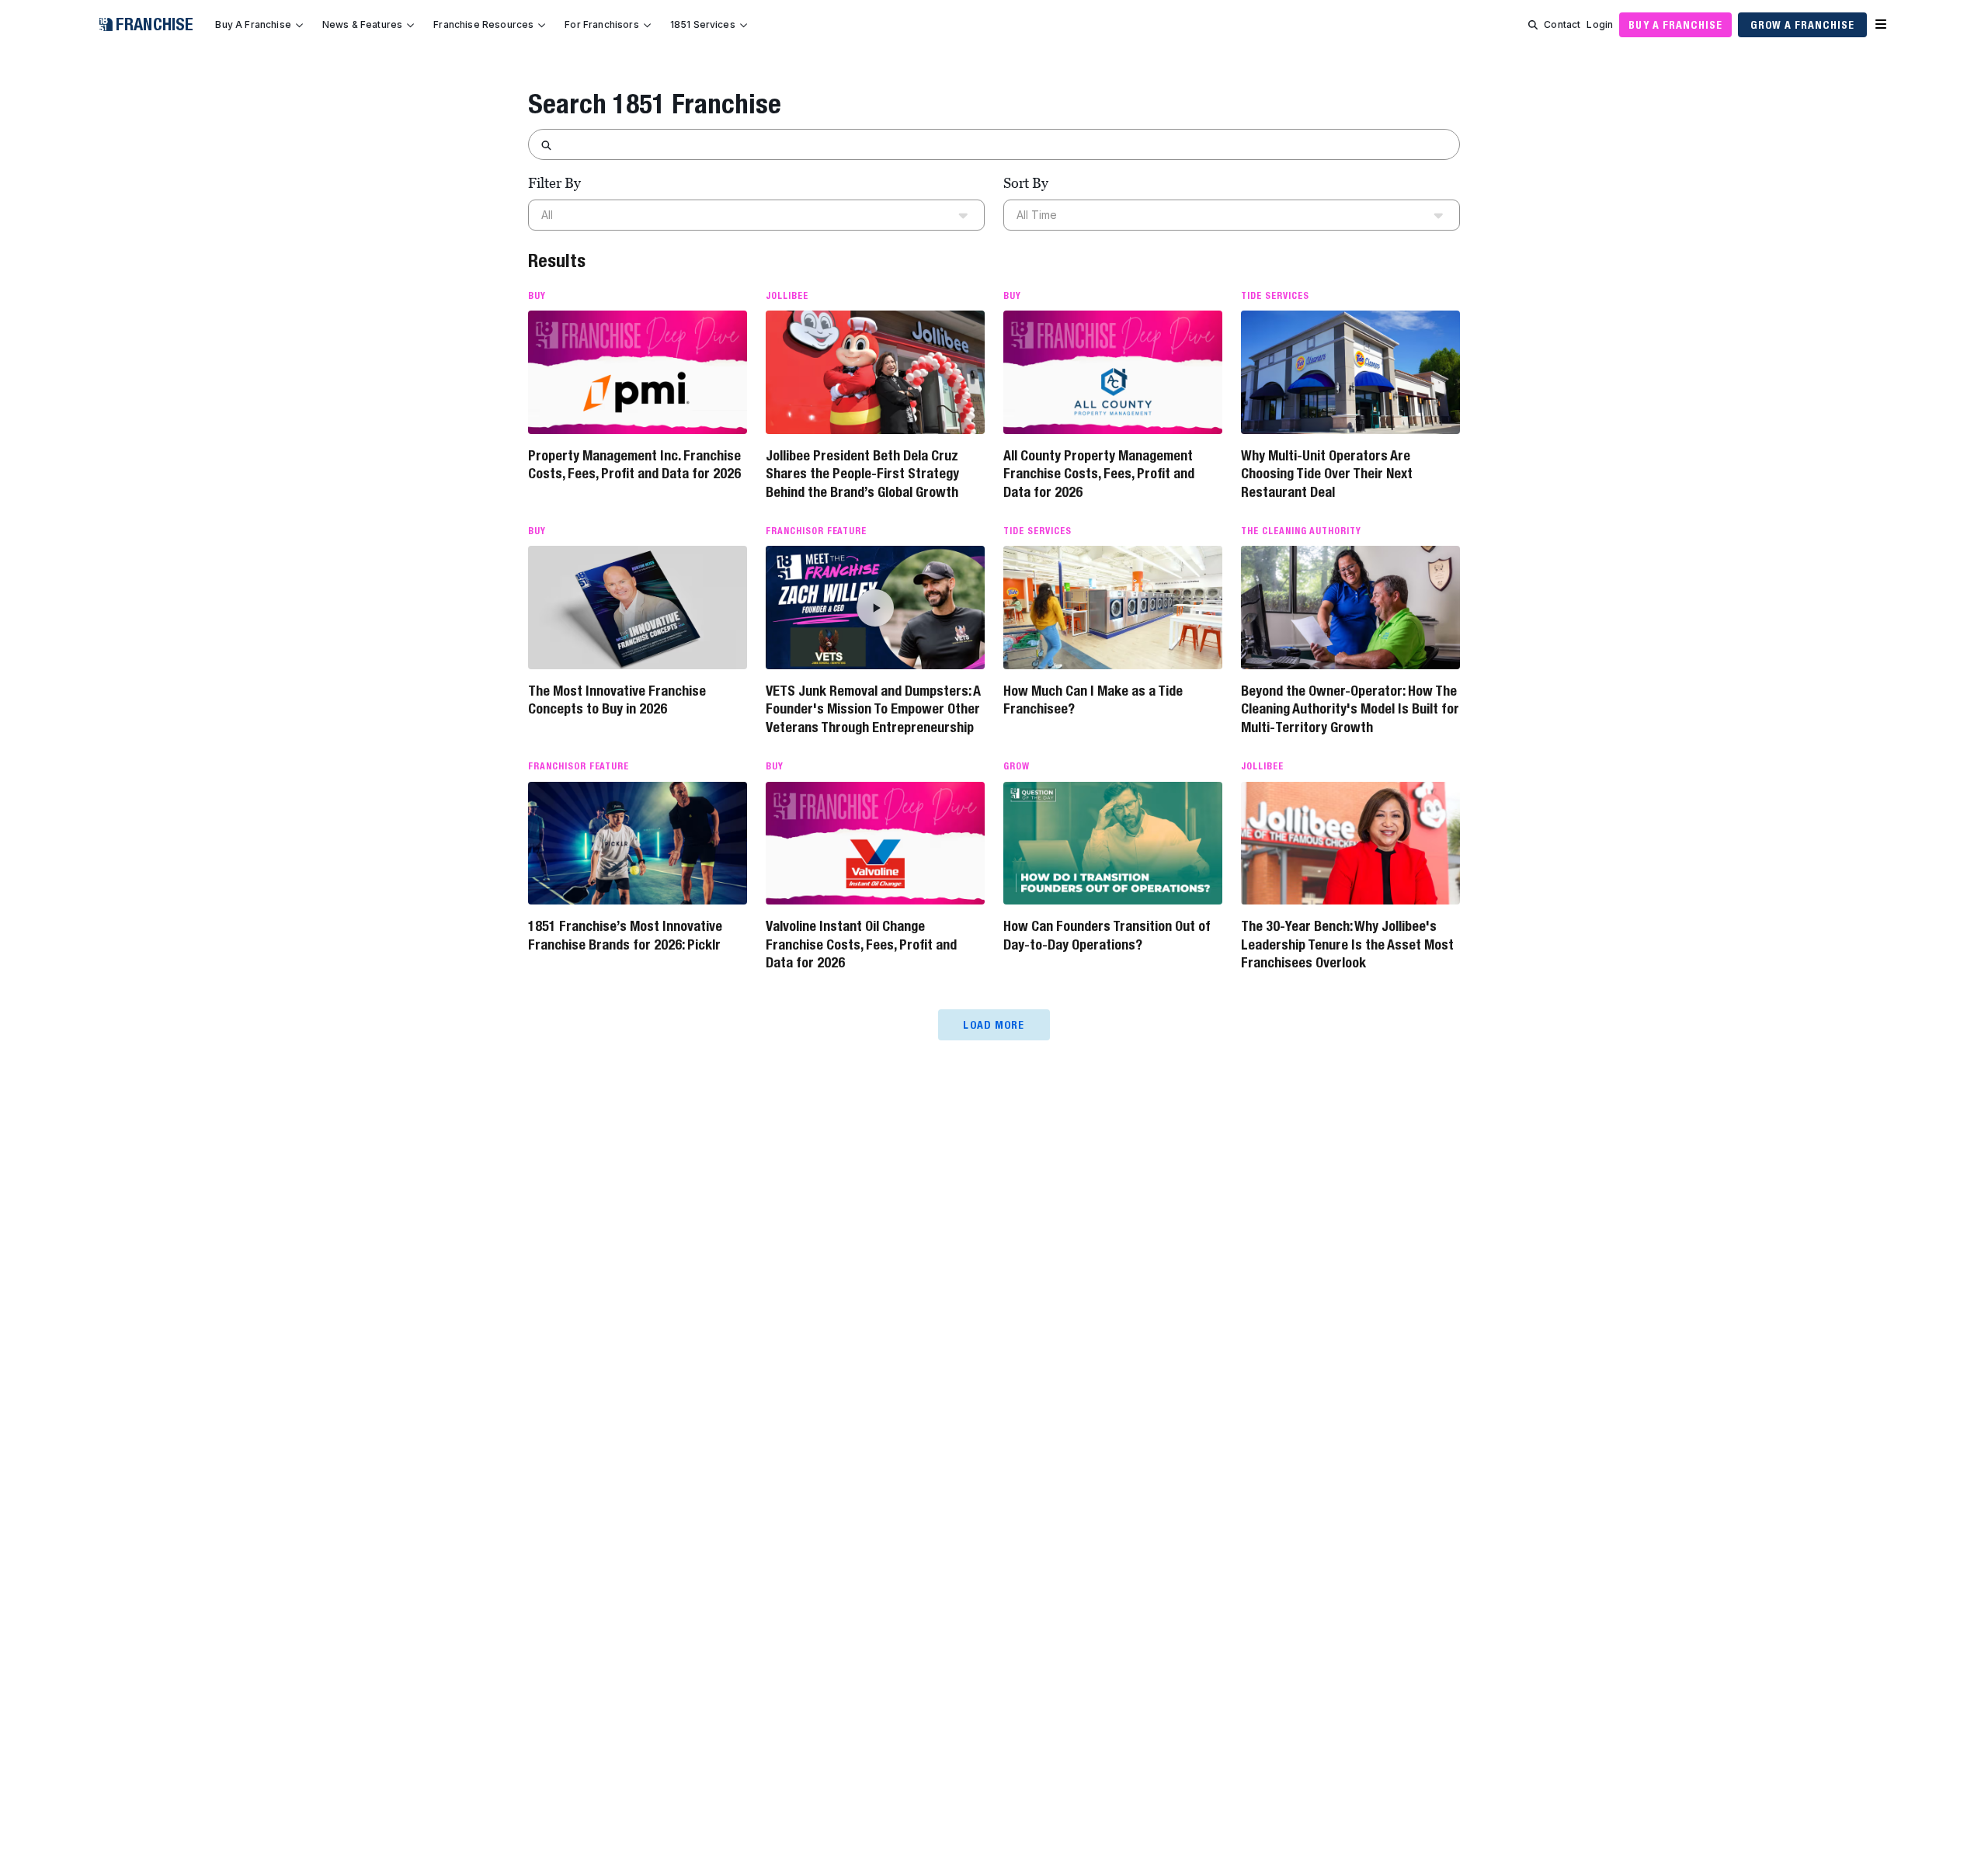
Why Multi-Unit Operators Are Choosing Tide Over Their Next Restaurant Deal (1327, 474)
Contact (1562, 24)
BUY (537, 296)
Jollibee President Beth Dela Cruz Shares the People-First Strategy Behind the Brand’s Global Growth (862, 474)
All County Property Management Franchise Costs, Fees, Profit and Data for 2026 (1099, 474)
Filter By (554, 183)
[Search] (1533, 25)
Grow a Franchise (1802, 25)
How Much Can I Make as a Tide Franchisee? (1093, 700)
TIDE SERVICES (1275, 296)
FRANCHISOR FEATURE (816, 531)
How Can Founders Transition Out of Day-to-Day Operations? (1107, 935)
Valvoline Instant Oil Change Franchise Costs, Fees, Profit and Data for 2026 (861, 944)
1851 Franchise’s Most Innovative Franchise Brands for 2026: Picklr (625, 935)
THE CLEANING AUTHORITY (1301, 531)
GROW (1017, 766)
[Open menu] (1881, 25)
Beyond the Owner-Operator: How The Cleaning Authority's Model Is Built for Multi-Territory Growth (1350, 709)
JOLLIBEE (787, 296)
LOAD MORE (994, 1025)
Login (1600, 24)
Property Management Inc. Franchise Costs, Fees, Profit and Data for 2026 (634, 464)
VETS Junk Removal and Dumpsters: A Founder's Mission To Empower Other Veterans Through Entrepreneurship (873, 709)
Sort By (1026, 183)
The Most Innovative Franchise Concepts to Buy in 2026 (617, 700)
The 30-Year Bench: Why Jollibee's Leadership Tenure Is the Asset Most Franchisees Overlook (1347, 944)
